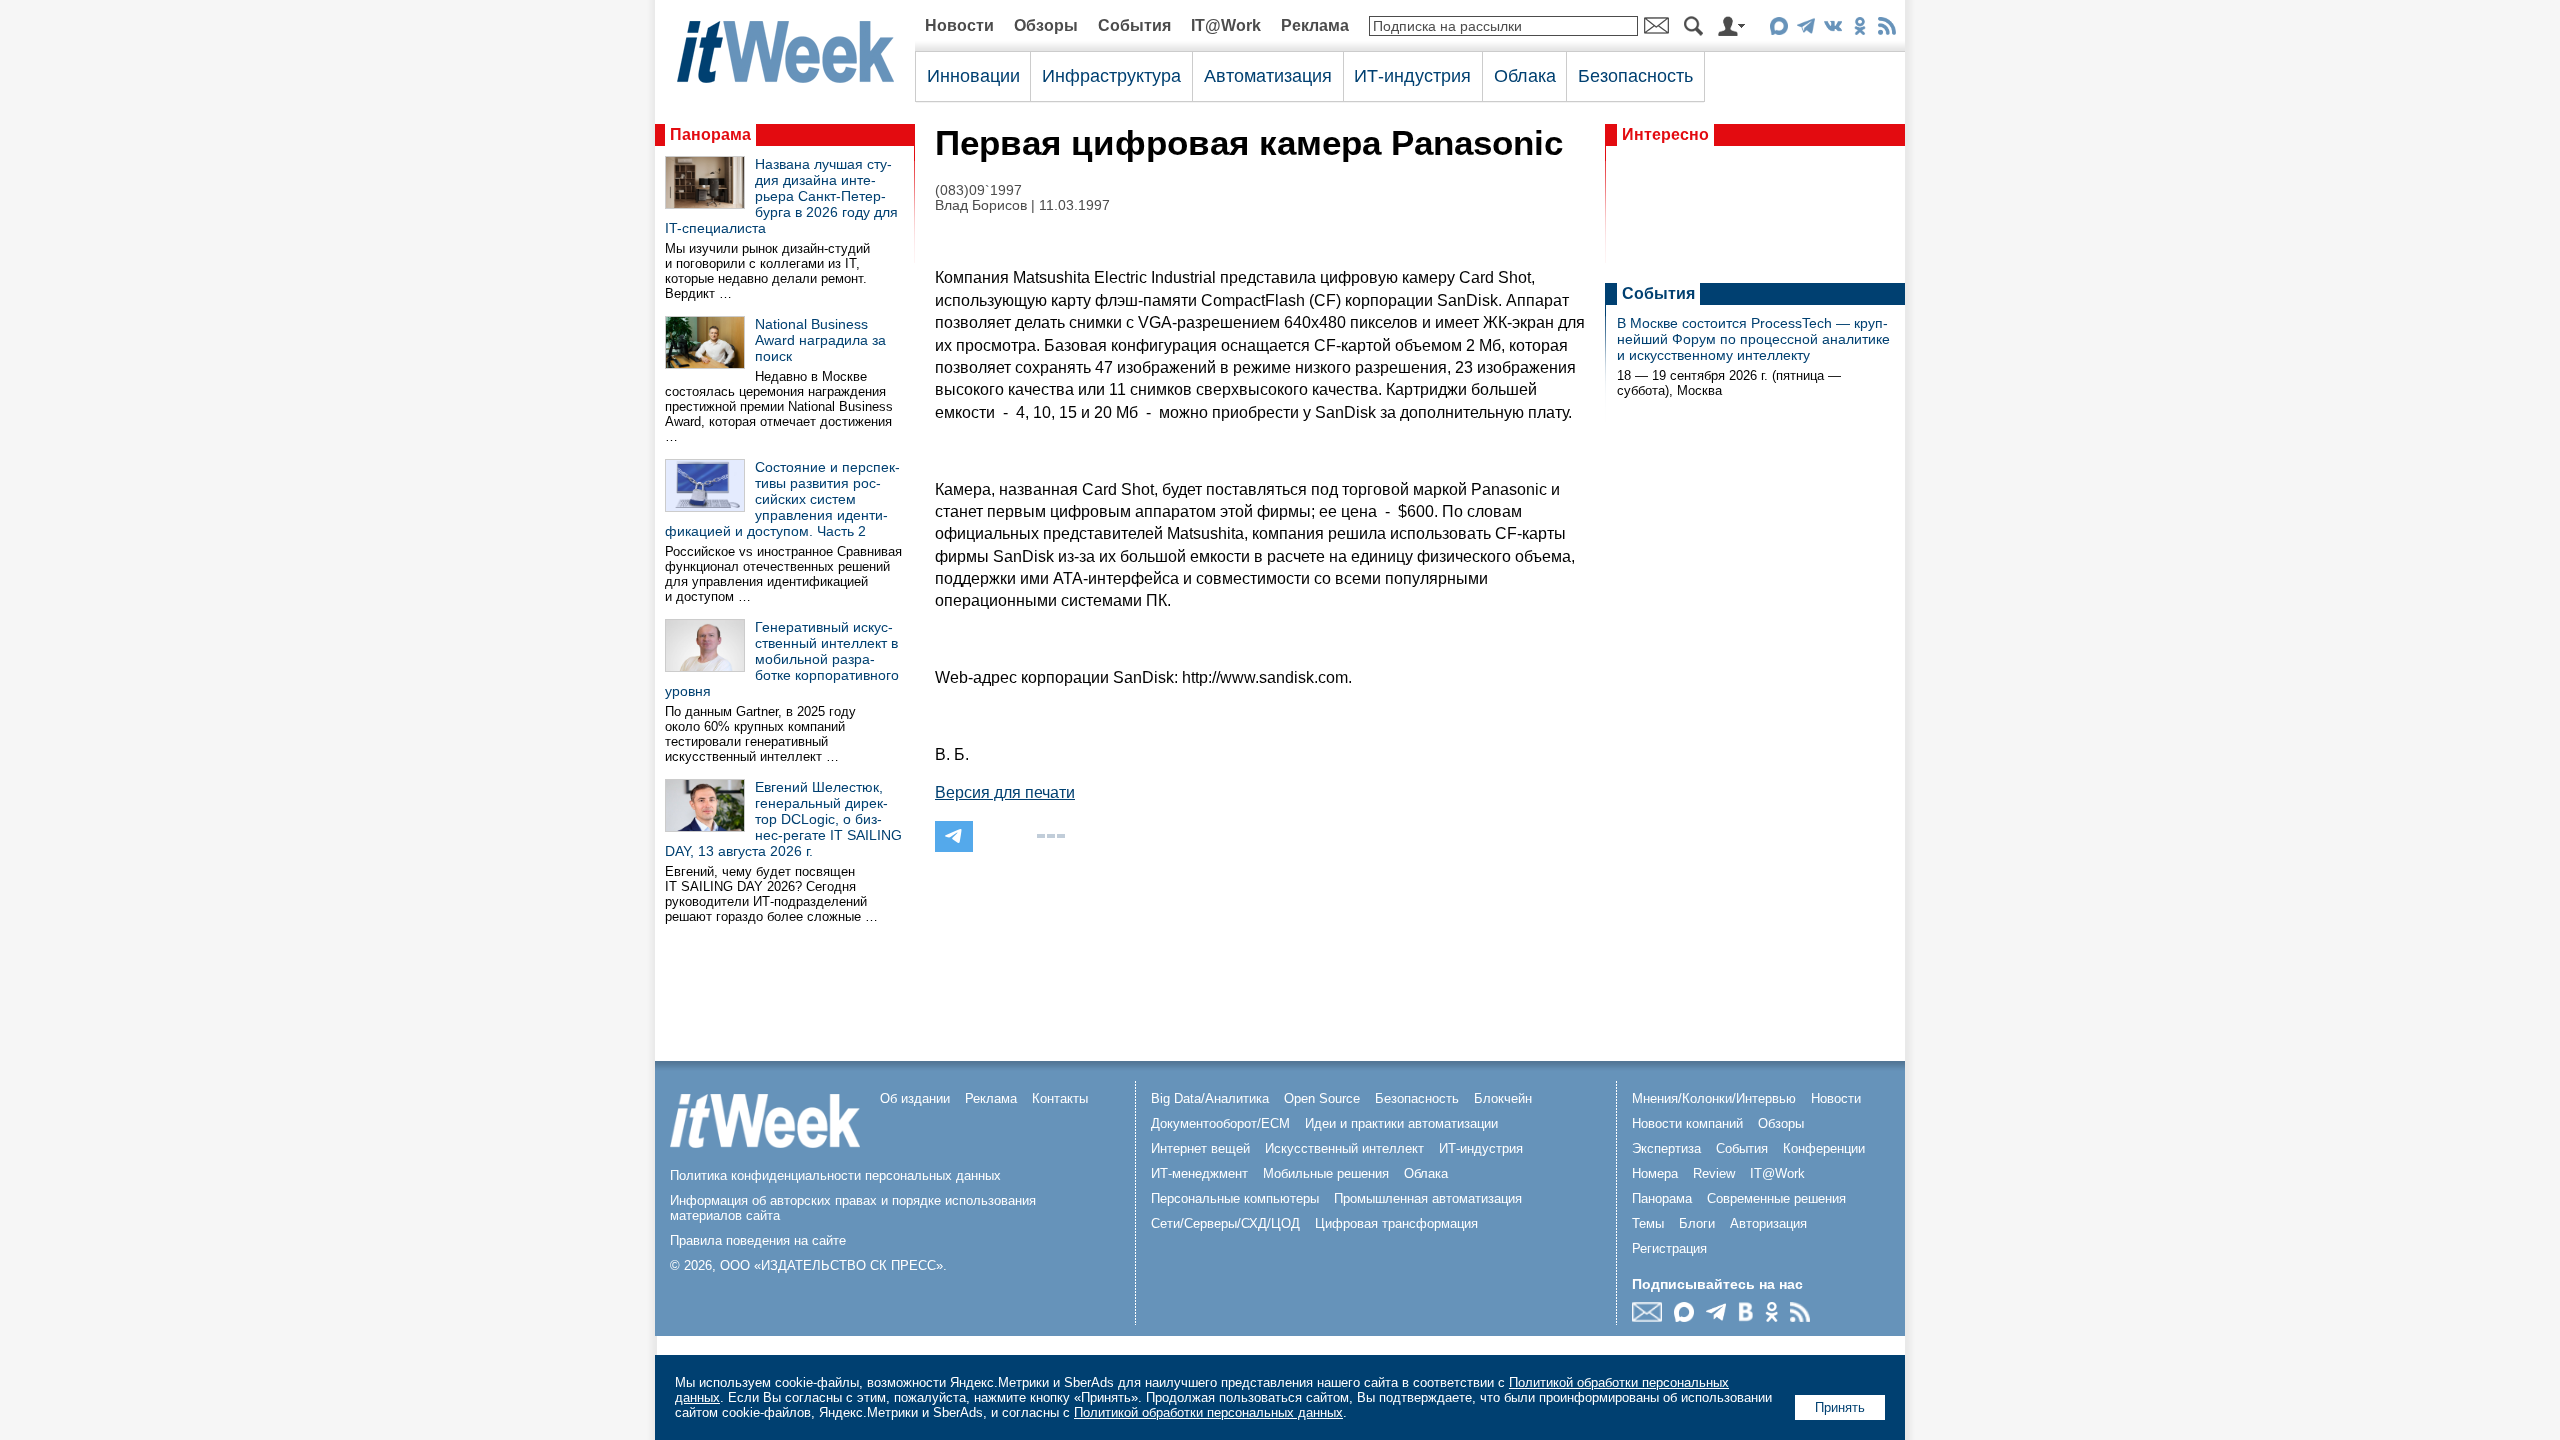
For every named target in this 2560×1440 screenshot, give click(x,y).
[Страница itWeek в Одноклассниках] (1859, 29)
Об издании (915, 1098)
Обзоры (1046, 25)
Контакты (1060, 1098)
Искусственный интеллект (1344, 1148)
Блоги (1697, 1223)
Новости (959, 25)
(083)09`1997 (978, 190)
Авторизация (1768, 1223)
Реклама (1315, 25)
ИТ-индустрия (1412, 76)
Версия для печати (1005, 792)
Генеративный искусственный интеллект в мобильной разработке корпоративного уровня (782, 659)
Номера (1655, 1173)
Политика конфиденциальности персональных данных (835, 1175)
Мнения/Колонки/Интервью (1714, 1098)
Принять (1840, 1407)
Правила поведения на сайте (758, 1240)
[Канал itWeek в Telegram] (1805, 29)
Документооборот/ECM (1220, 1123)
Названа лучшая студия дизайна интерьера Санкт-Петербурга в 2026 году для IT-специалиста (781, 196)
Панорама (710, 134)
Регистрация (1669, 1248)
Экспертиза (1666, 1148)
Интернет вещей (1200, 1148)
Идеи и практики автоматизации (1401, 1123)
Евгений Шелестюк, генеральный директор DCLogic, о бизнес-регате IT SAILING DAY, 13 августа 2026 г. (783, 819)
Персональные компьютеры (1235, 1198)
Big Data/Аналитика (1210, 1098)
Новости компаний (1687, 1123)
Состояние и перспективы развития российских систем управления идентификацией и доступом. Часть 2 (782, 499)
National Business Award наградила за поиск (820, 340)
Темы (1648, 1223)
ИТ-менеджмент (1199, 1173)
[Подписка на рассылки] (1652, 1316)
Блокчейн (1503, 1098)
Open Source (1322, 1098)
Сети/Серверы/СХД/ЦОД (1225, 1223)
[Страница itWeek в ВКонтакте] (1832, 29)
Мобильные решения (1326, 1173)
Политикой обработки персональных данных (1208, 1412)
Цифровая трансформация (1396, 1223)
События (1134, 25)
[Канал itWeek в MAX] (1778, 29)
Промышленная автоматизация (1428, 1198)
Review (1714, 1173)
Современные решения (1776, 1198)
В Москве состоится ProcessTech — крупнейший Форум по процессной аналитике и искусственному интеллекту (1753, 339)
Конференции (1824, 1148)
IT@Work (1226, 25)
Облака (1525, 76)
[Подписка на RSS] (1886, 29)
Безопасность (1635, 76)
